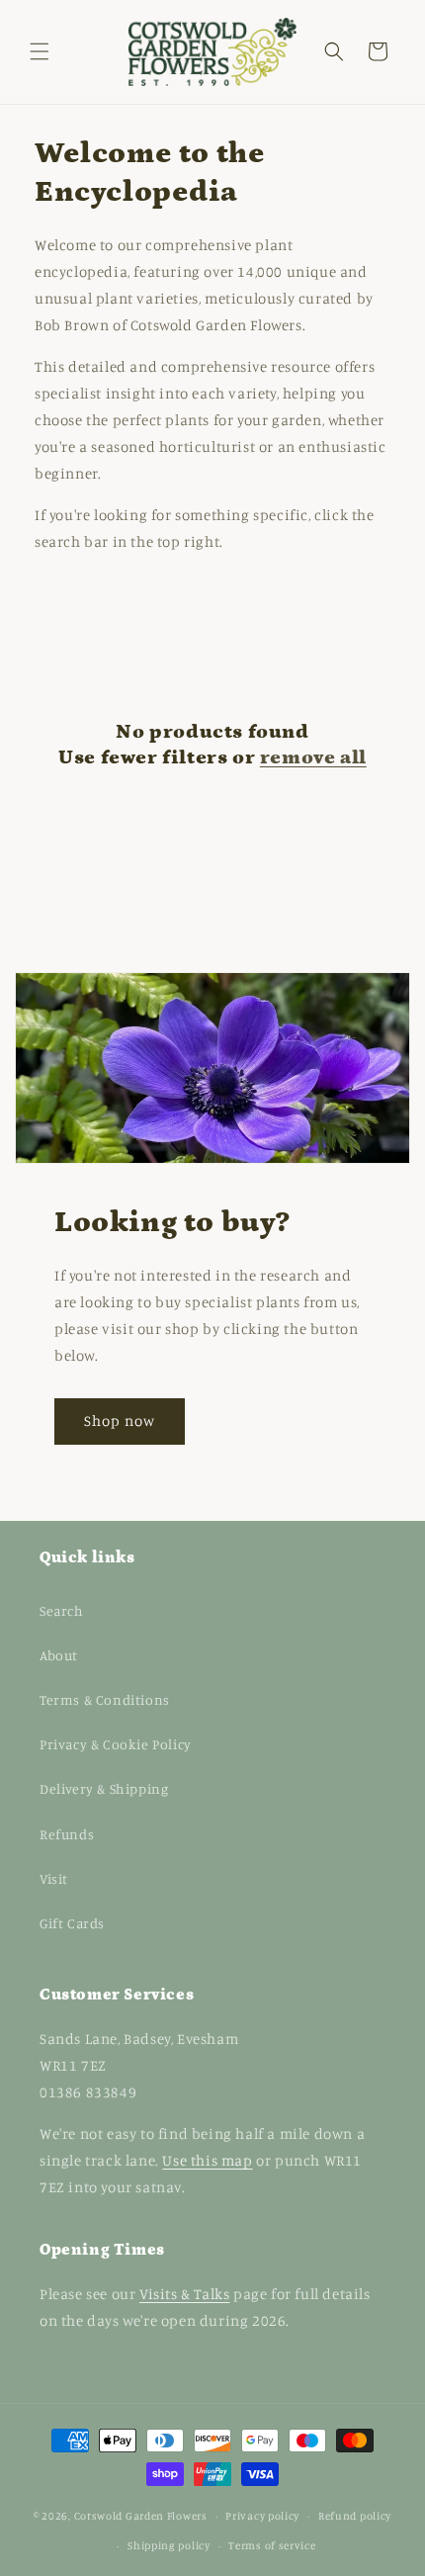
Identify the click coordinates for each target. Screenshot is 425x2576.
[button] (40, 51)
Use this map (207, 2160)
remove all (313, 757)
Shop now (120, 1421)
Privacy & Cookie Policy (116, 1744)
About (59, 1655)
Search (62, 1610)
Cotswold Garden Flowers (141, 2516)
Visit (54, 1878)
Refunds (67, 1834)
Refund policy (355, 2516)
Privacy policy (262, 2516)
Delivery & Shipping (104, 1788)
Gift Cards (72, 1923)
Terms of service (272, 2545)
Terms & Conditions (105, 1699)
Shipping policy (169, 2545)
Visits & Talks (184, 2294)
